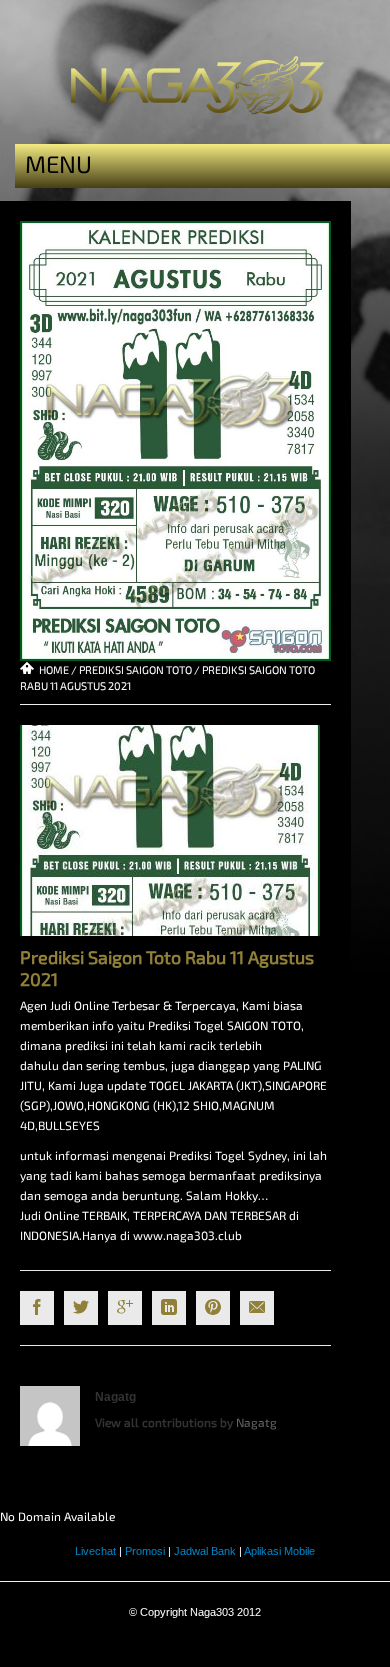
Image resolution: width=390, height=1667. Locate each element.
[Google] (125, 1308)
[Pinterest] (213, 1308)
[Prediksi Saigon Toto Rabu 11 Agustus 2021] (175, 439)
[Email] (257, 1308)
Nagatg (115, 1397)
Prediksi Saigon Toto (135, 669)
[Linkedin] (169, 1308)
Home (54, 669)
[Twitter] (81, 1308)
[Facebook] (37, 1308)
